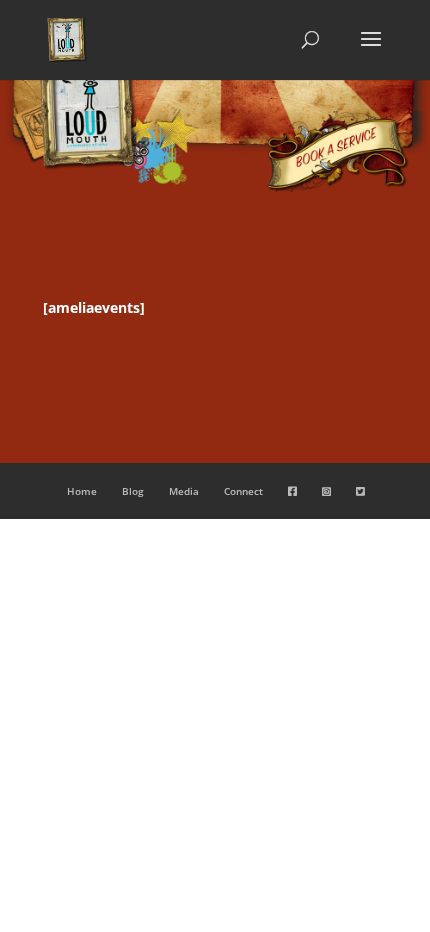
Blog (133, 491)
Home (82, 491)
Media (184, 491)
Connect (243, 491)
